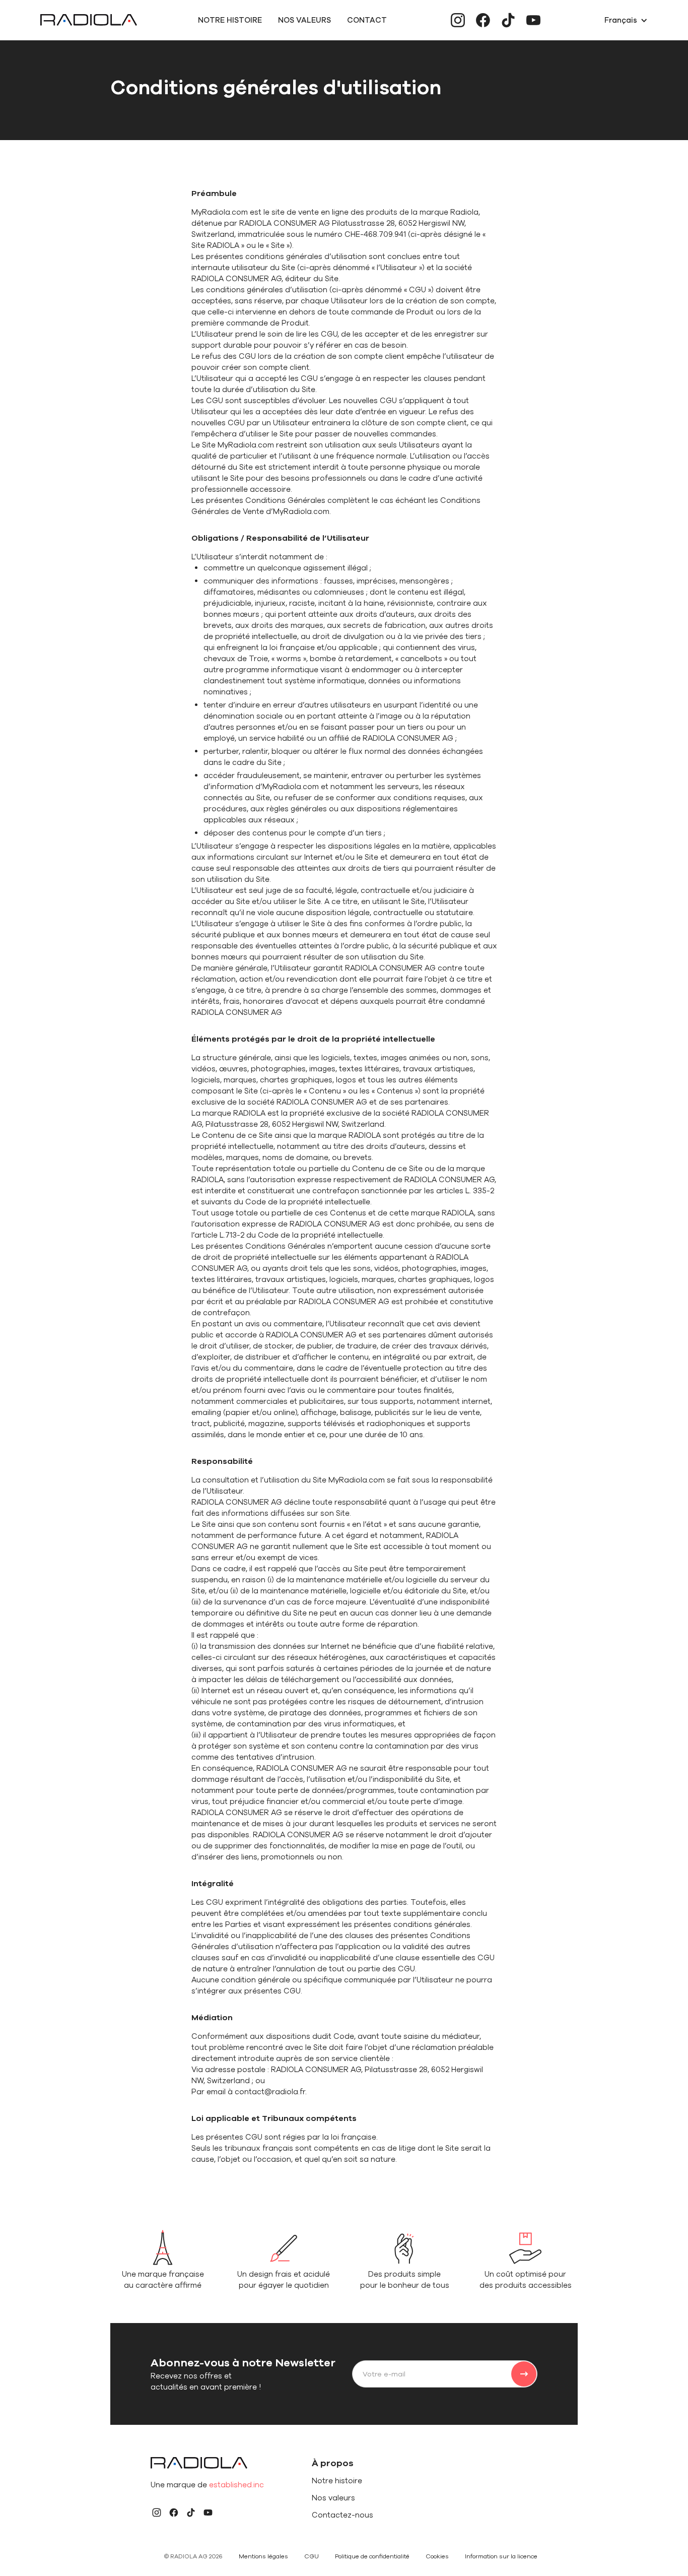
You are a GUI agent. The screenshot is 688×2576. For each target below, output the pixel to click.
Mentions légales (263, 2556)
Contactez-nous (342, 2515)
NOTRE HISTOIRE (230, 20)
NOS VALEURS (304, 20)
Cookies (437, 2556)
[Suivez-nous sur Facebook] (483, 20)
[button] (626, 20)
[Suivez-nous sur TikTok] (508, 20)
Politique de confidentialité (372, 2556)
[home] (89, 20)
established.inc (236, 2485)
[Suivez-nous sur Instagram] (458, 20)
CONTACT (367, 20)
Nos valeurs (333, 2498)
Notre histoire (337, 2481)
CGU (312, 2556)
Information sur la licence (501, 2556)
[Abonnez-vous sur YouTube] (533, 20)
